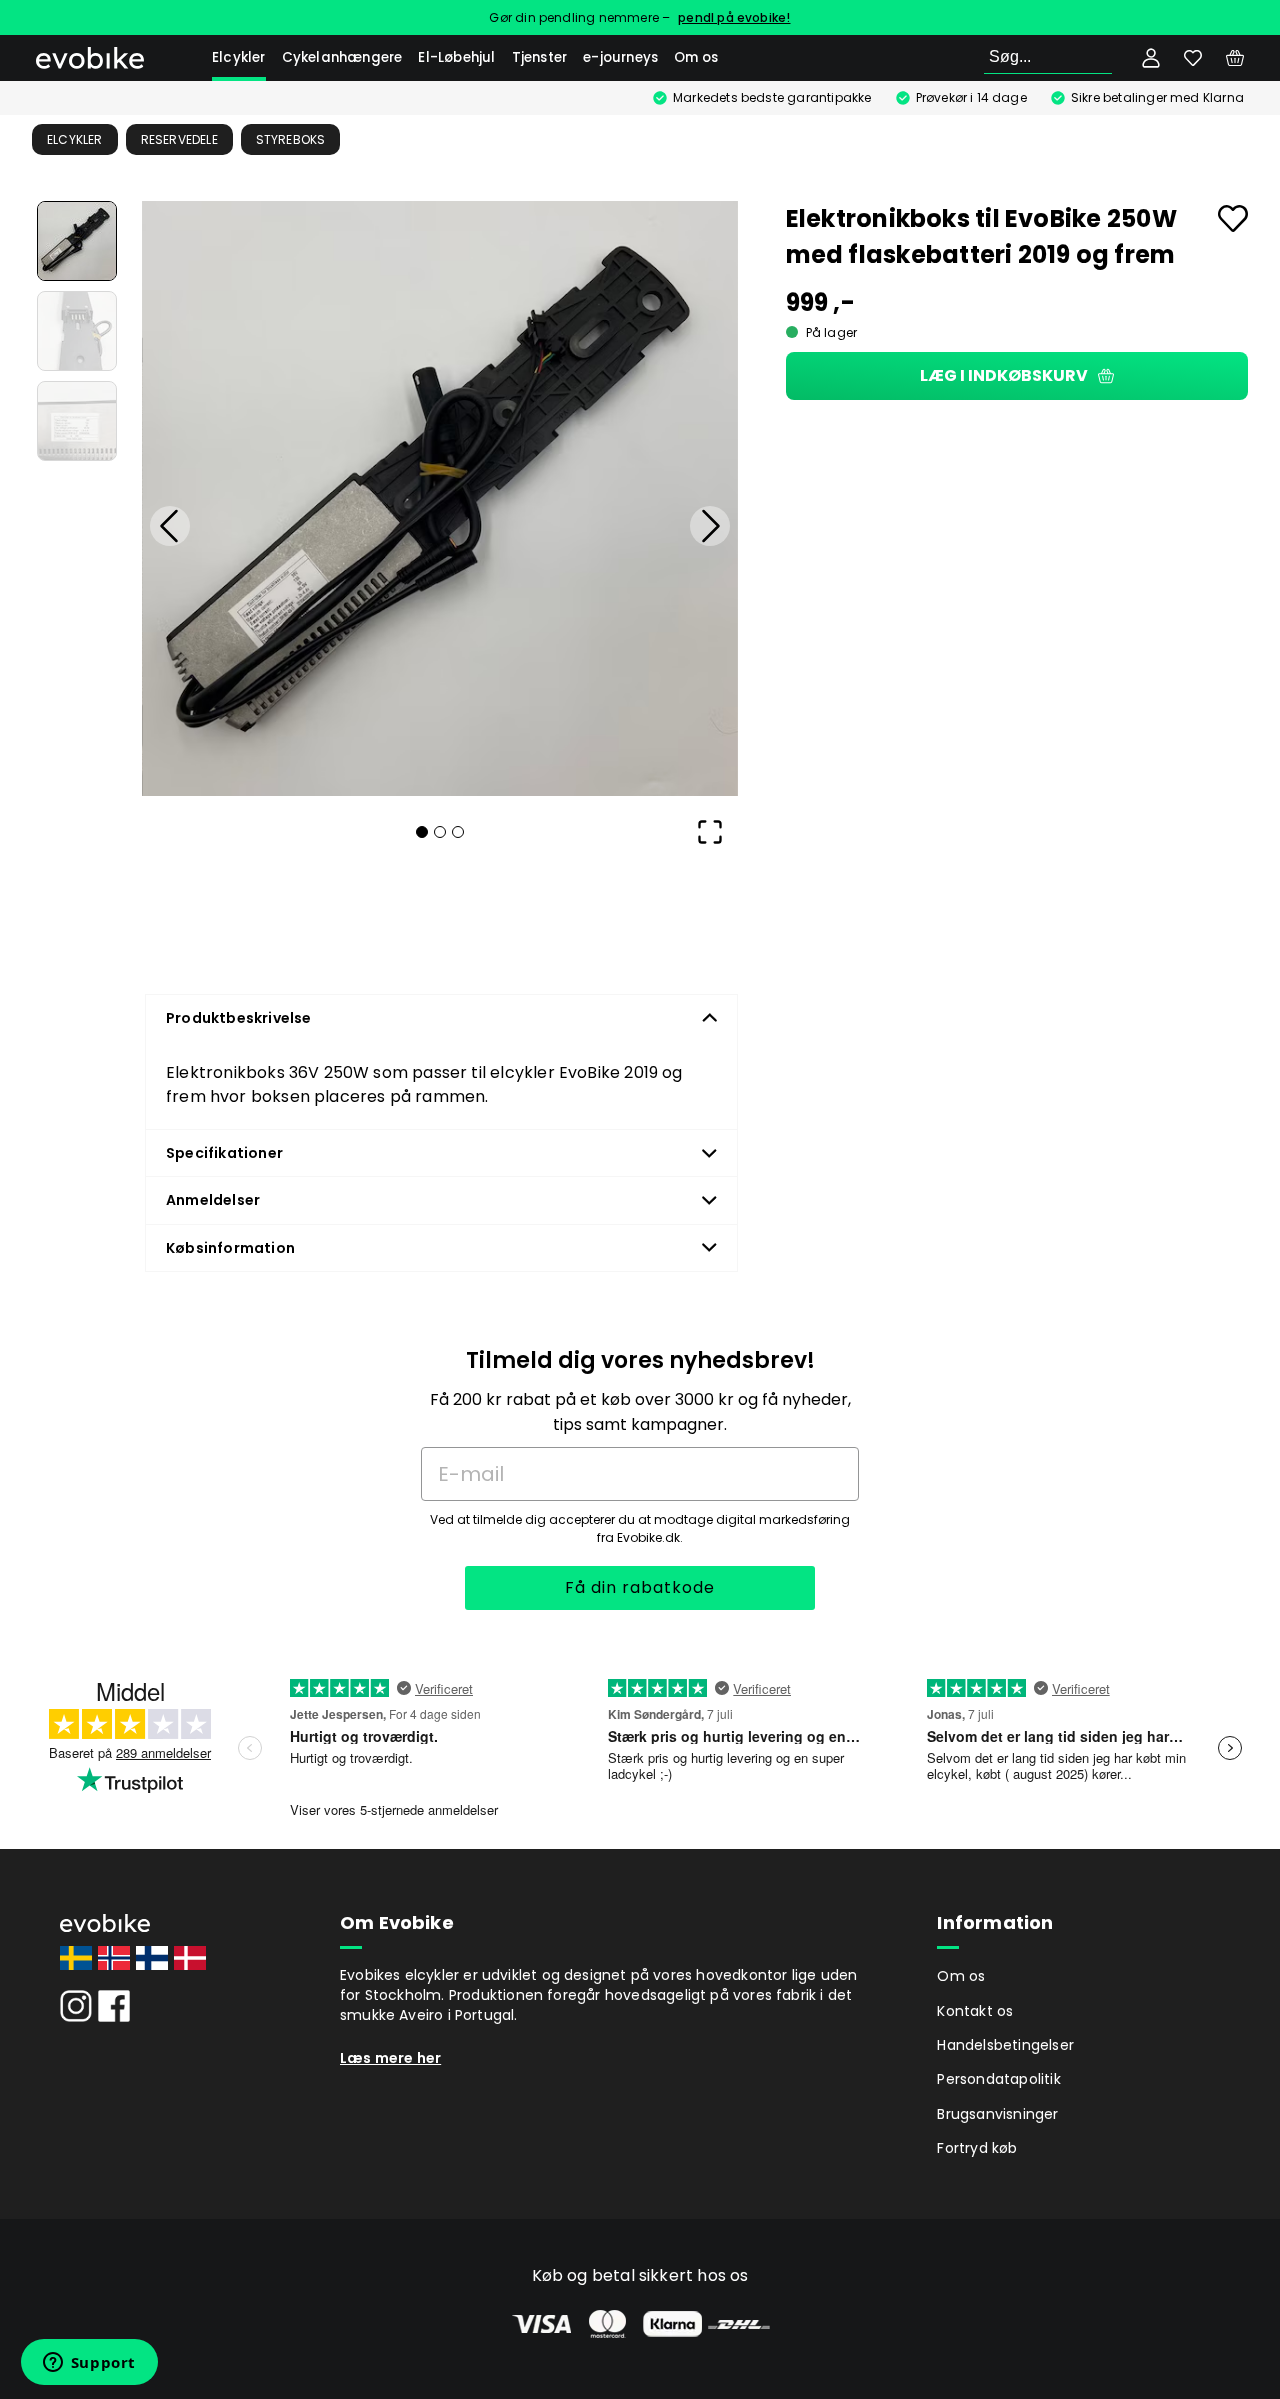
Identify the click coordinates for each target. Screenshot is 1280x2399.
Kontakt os (975, 2011)
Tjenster (540, 57)
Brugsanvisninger (997, 2114)
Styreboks (291, 139)
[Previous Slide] (170, 526)
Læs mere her (390, 2058)
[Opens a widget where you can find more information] (89, 2364)
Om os (696, 57)
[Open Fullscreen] (710, 832)
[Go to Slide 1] (77, 241)
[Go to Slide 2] (77, 331)
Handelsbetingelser (1005, 2045)
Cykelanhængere (342, 57)
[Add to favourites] (1233, 218)
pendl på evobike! (734, 17)
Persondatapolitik (998, 2079)
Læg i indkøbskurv (1004, 375)
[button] (440, 499)
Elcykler (239, 57)
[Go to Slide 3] (77, 421)
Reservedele (179, 139)
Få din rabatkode (640, 1587)
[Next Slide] (710, 526)
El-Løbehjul (456, 57)
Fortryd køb (977, 2148)
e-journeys (620, 57)
